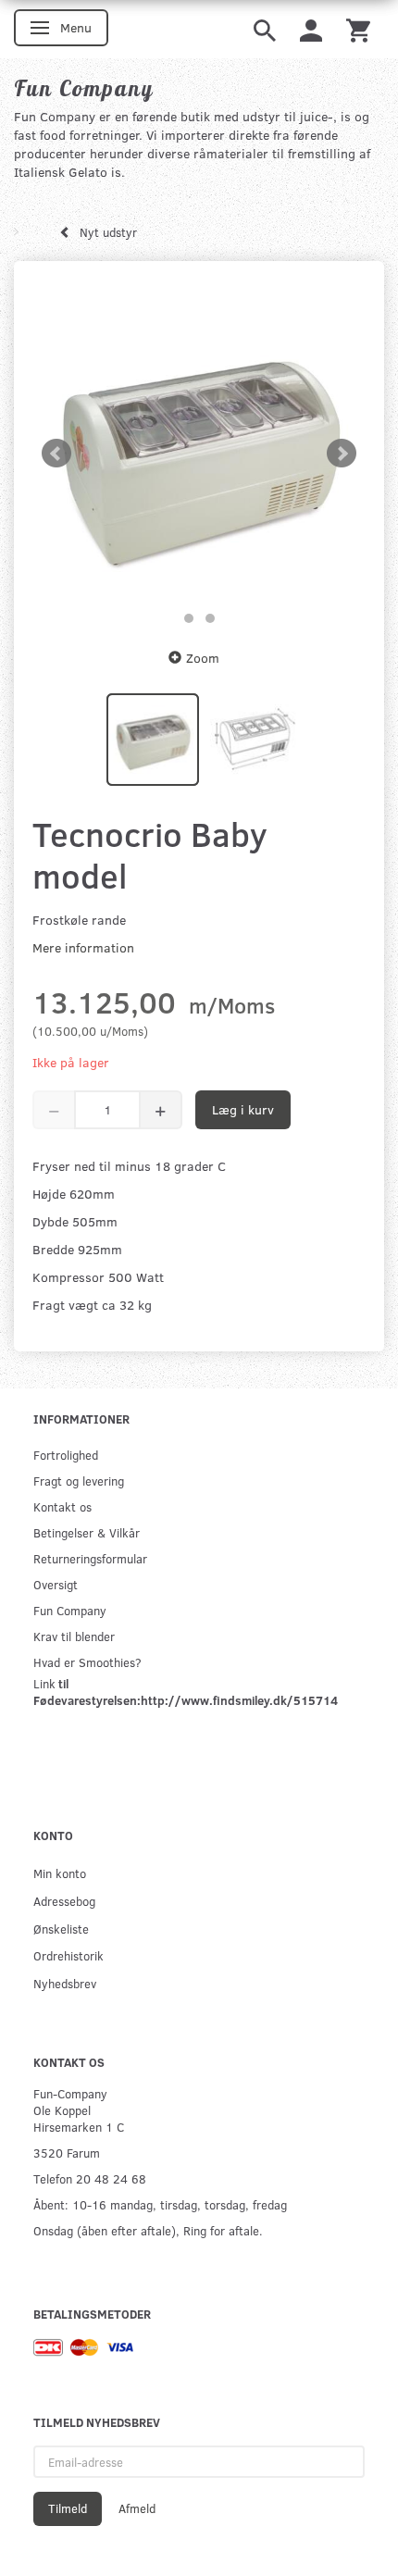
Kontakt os (62, 1506)
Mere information (83, 947)
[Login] (311, 29)
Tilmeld (68, 2508)
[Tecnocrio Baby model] (199, 454)
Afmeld (137, 2508)
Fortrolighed (66, 1455)
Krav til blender (74, 1636)
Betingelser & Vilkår (87, 1532)
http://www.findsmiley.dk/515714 (239, 1700)
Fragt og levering (79, 1481)
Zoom (203, 658)
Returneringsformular (90, 1558)
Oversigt (56, 1584)
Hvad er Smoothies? (87, 1662)
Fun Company (70, 1610)
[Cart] (358, 29)
